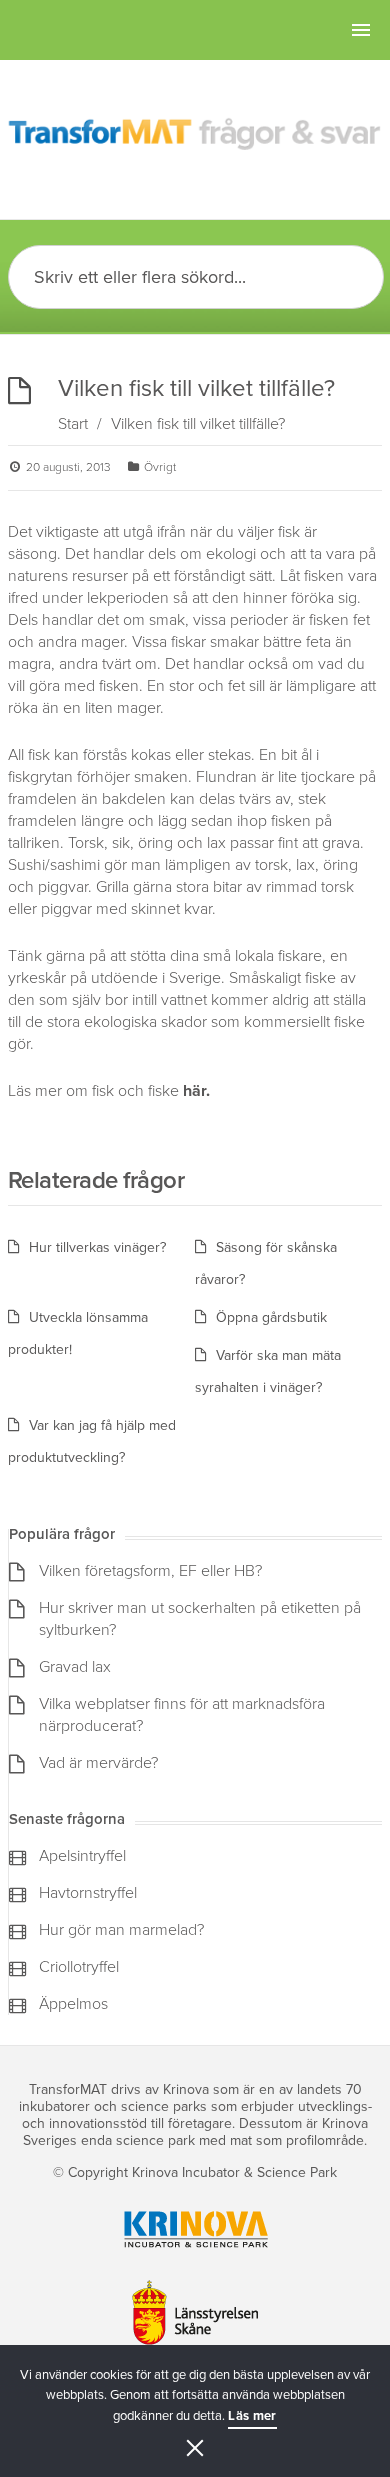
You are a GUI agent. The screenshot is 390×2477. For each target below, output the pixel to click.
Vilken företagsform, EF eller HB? (150, 1571)
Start (73, 424)
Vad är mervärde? (98, 1763)
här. (196, 1091)
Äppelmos (73, 2004)
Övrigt (160, 467)
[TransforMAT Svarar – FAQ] (195, 135)
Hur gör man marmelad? (121, 1930)
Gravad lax (75, 1667)
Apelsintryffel (82, 1856)
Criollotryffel (79, 1967)
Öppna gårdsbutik (271, 1317)
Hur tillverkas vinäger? (97, 1247)
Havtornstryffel (88, 1893)
